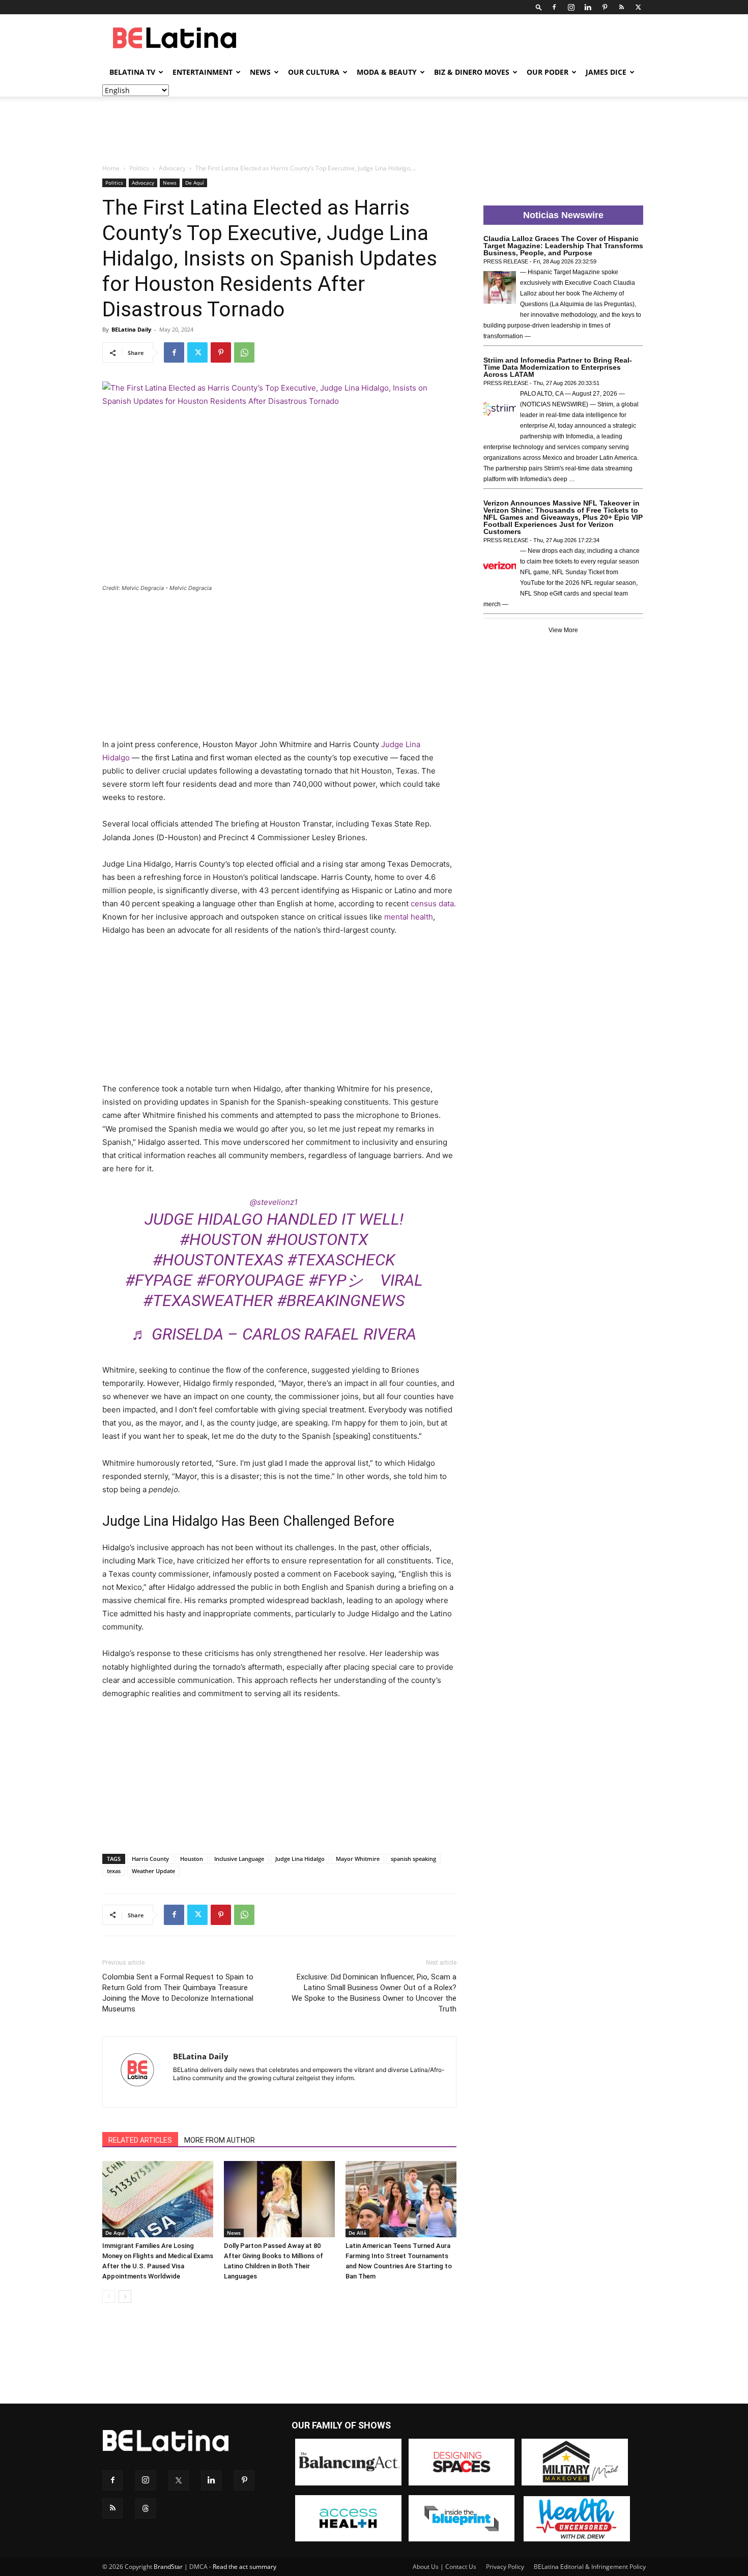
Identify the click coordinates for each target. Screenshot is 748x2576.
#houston (221, 1239)
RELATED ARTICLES (140, 2140)
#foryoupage (250, 1280)
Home (111, 168)
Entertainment (203, 72)
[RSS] (621, 7)
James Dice (606, 72)
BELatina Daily (131, 329)
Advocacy (172, 168)
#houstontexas (218, 1260)
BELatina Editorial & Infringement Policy (590, 2567)
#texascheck (341, 1260)
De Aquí (195, 183)
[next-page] (125, 2297)
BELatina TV (132, 72)
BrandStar (168, 2567)
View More (563, 630)
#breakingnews (341, 1300)
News (260, 72)
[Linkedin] (588, 7)
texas (114, 1871)
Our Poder (548, 72)
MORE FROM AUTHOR (220, 2140)
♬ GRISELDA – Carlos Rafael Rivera (274, 1334)
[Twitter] (638, 7)
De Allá (357, 2233)
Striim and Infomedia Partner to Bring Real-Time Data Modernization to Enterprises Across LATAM (558, 367)
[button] (539, 7)
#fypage (159, 1280)
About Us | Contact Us (444, 2567)
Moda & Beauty (387, 72)
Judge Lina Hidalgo (300, 1859)
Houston (192, 1859)
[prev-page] (109, 2297)
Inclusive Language (239, 1859)
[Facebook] (554, 7)
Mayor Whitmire (358, 1859)
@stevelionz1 (274, 1202)
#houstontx (317, 1239)
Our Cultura (314, 72)
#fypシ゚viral (366, 1280)
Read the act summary (244, 2567)
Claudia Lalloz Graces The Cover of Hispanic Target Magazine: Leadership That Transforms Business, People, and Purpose (563, 246)
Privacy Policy (505, 2567)
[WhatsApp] (244, 352)
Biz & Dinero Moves (472, 72)
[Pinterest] (605, 7)
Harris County (150, 1859)
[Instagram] (571, 7)
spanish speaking (413, 1859)
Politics (139, 168)
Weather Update (153, 1871)
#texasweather (208, 1300)
